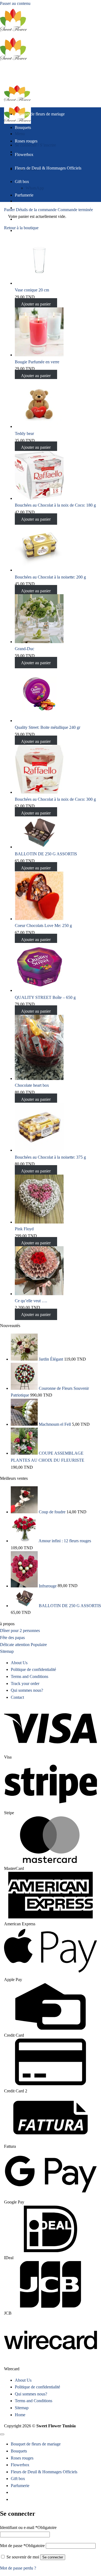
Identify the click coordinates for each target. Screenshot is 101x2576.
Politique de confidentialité (33, 1669)
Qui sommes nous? (27, 1690)
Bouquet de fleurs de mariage (40, 114)
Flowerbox (24, 154)
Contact (17, 1697)
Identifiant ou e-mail (28, 2527)
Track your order (25, 1683)
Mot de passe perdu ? (18, 2568)
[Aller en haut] (2, 2434)
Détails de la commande (37, 210)
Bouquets (23, 127)
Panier (10, 210)
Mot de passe (22, 2546)
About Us (19, 1663)
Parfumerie (24, 195)
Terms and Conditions (29, 1676)
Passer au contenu (15, 3)
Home (20, 2415)
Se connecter (53, 2557)
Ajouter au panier (36, 304)
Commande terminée (75, 210)
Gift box (22, 182)
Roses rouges (26, 141)
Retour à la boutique (21, 228)
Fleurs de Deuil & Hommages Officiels (48, 168)
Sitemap (22, 2408)
